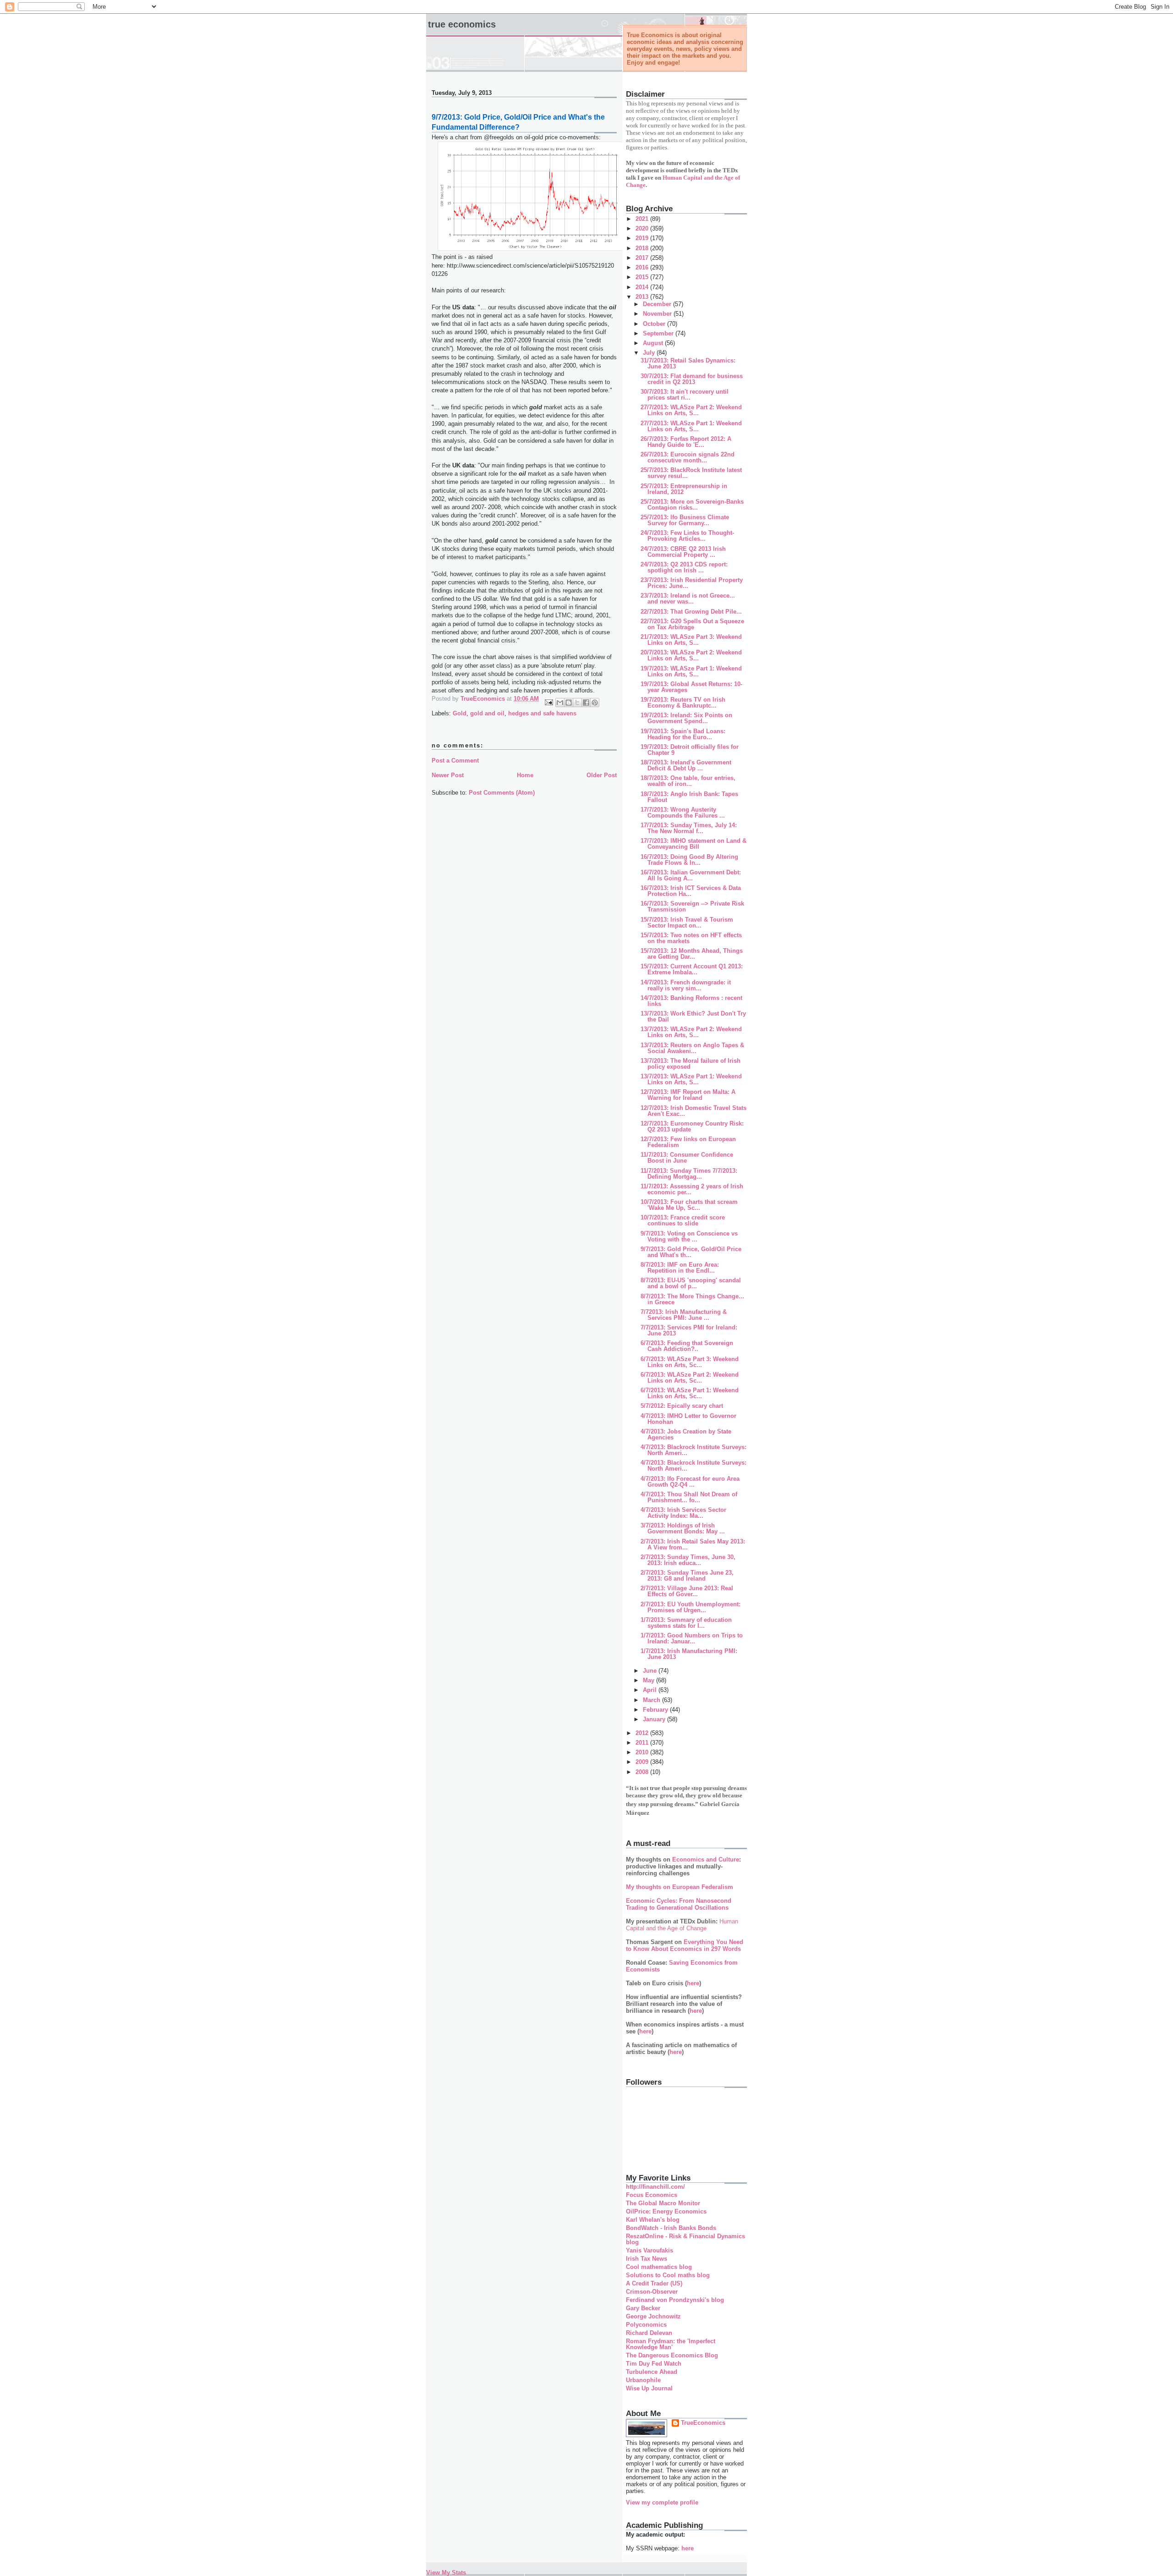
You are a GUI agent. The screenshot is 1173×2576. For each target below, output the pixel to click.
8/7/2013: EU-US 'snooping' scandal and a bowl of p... (691, 1283)
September (659, 333)
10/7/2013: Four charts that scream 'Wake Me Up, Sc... (689, 1205)
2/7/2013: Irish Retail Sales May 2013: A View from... (693, 1544)
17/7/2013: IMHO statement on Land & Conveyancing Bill (693, 844)
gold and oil (487, 713)
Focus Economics (652, 2195)
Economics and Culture (706, 1859)
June (651, 1671)
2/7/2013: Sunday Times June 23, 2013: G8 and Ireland (687, 1576)
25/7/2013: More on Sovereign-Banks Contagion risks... (692, 505)
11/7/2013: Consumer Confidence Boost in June (687, 1158)
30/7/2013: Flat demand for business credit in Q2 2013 (692, 379)
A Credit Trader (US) (654, 2283)
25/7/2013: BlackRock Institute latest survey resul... (691, 473)
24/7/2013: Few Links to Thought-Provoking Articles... (687, 536)
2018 (643, 248)
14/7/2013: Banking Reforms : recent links (691, 1001)
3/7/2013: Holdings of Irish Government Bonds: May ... (683, 1528)
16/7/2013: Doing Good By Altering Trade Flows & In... (689, 860)
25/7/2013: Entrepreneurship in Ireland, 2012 (684, 489)
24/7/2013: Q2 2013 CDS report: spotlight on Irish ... (684, 567)
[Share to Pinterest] (595, 703)
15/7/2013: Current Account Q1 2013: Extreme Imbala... (692, 969)
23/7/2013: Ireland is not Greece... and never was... (688, 599)
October (655, 324)
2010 (643, 1752)
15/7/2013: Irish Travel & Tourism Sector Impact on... (687, 923)
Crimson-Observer (652, 2292)
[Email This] (560, 703)
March (652, 1700)
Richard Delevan (649, 2333)
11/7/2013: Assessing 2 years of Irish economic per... (692, 1189)
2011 (643, 1743)
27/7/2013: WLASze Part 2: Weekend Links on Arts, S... (691, 410)
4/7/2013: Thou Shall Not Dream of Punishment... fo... (689, 1497)
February (656, 1710)
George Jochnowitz (653, 2316)
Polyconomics (646, 2325)
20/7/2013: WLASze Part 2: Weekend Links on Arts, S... (691, 655)
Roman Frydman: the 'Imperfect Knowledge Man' (671, 2344)
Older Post (602, 775)
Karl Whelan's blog (653, 2220)
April (651, 1690)
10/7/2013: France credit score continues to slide (683, 1220)
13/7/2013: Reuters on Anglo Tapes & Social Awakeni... (692, 1048)
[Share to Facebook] (586, 703)
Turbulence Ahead (652, 2372)
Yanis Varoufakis (650, 2250)
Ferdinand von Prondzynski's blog (675, 2300)
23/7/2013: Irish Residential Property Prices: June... (692, 583)
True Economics (462, 24)
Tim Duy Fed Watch (654, 2364)
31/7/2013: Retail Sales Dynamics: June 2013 (688, 363)
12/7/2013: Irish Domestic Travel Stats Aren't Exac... (693, 1111)
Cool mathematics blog (659, 2267)
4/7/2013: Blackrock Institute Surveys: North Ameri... (693, 1450)
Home (525, 775)
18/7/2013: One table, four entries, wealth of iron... (688, 781)
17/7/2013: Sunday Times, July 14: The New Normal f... (689, 828)
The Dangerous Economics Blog (672, 2355)
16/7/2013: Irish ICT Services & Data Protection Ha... (691, 891)
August (654, 343)
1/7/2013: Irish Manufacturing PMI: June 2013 (689, 1654)
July (650, 353)
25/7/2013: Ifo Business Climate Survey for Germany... (685, 520)
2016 (643, 267)
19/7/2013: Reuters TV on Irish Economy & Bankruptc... (683, 703)
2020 (643, 228)
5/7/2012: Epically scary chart (682, 1406)
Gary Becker (643, 2308)
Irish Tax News (647, 2259)
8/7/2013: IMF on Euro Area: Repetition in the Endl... (680, 1268)
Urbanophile (643, 2380)
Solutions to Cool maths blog (668, 2275)
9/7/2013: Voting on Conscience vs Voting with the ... (689, 1236)
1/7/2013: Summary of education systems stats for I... (686, 1623)
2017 (643, 258)
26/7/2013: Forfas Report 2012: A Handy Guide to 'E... (686, 442)
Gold (460, 713)
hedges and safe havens (542, 713)
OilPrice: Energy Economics (666, 2211)
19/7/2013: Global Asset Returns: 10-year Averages (691, 687)
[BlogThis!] (569, 703)
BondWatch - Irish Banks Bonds (671, 2228)
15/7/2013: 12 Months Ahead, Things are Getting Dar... (692, 954)
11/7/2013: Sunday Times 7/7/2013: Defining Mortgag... (689, 1174)
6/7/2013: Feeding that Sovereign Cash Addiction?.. (687, 1346)
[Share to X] (577, 703)
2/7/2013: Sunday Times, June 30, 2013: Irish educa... (688, 1560)
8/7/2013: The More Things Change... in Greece (692, 1299)
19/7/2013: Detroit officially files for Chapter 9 (690, 750)
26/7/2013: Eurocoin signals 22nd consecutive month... (688, 457)
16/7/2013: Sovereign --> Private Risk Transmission (692, 906)
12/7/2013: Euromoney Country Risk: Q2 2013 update (692, 1126)
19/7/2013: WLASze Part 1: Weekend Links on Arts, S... (691, 671)
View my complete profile (662, 2502)
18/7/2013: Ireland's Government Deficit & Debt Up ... (686, 765)
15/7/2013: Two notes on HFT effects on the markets (691, 938)
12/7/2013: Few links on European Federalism (688, 1142)
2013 (643, 297)
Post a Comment (455, 761)
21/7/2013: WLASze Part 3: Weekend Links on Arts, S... (691, 640)
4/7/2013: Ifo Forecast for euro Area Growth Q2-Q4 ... (690, 1482)
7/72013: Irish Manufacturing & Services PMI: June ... (684, 1315)
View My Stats (446, 2573)
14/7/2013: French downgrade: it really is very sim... (686, 985)
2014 (643, 287)
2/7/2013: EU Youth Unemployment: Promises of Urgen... (691, 1607)
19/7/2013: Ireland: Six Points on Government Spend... (686, 718)
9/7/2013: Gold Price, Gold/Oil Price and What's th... (691, 1252)
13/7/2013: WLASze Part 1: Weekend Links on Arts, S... (691, 1079)
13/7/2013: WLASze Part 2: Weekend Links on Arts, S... (691, 1032)
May (650, 1680)
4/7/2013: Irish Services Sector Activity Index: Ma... (683, 1513)
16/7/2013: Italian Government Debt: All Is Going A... (691, 875)
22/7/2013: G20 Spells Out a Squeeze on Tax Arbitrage (692, 624)
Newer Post (448, 775)
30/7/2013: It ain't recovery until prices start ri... (685, 395)
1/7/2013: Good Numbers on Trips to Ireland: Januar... (692, 1638)
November (658, 314)
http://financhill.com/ (655, 2187)
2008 (643, 1772)
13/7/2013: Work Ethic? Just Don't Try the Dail (693, 1016)
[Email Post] (548, 702)
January (655, 1719)
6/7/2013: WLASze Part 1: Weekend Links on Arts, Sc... (690, 1393)
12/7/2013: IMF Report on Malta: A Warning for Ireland (688, 1095)
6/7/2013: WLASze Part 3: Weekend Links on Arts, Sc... (690, 1362)
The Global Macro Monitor (663, 2203)
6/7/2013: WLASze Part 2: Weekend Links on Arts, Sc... (690, 1378)
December (658, 304)
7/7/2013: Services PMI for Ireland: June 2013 (689, 1330)
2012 (643, 1733)
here (693, 1983)
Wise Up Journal (649, 2388)
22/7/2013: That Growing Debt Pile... (691, 612)
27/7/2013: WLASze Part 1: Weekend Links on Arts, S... (691, 426)
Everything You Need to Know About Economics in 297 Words (685, 1945)
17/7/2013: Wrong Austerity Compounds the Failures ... (683, 813)
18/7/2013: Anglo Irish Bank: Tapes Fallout (689, 797)
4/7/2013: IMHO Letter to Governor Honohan (688, 1419)
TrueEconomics (703, 2423)
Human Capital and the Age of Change (682, 1925)
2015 (643, 277)
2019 (643, 238)
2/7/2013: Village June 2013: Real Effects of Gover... (687, 1591)
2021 (643, 219)
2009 (643, 1762)
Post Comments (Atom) (502, 793)
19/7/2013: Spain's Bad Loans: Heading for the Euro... (683, 734)
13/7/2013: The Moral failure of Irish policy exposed (691, 1064)
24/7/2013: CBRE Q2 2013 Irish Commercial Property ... (683, 552)
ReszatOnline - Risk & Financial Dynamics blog (685, 2239)
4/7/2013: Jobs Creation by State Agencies (686, 1434)
